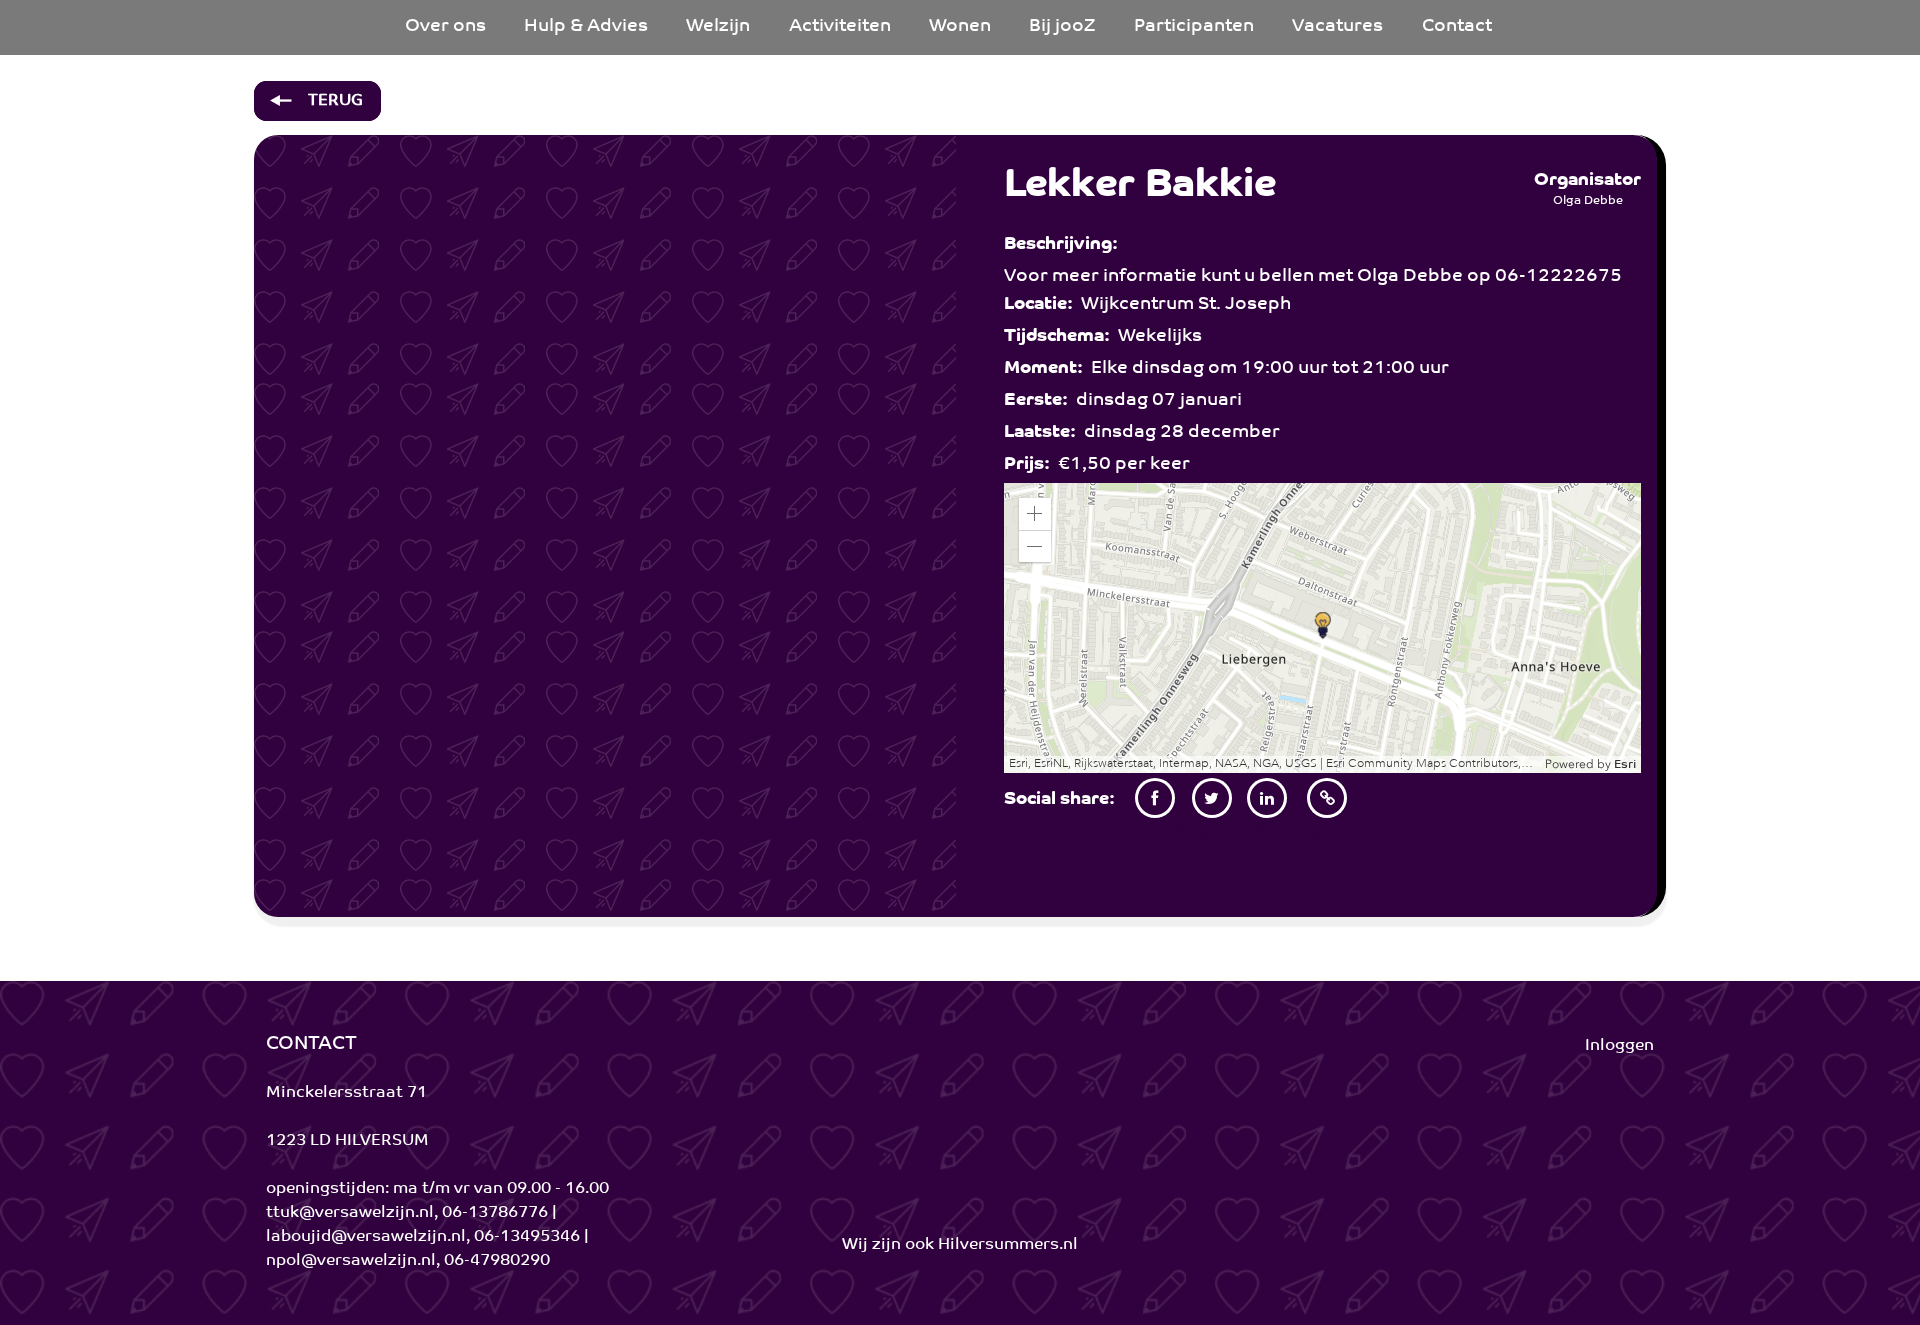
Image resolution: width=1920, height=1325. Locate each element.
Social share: (1063, 800)
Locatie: (1042, 305)
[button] (1035, 514)
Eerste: (1040, 401)
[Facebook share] (1155, 798)
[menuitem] (445, 27)
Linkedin (1267, 831)
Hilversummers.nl (1008, 1245)
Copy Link (1327, 831)
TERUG (333, 101)
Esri (1625, 765)
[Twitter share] (1212, 798)
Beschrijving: (1065, 245)
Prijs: (1031, 465)
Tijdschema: (1061, 337)
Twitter (1211, 831)
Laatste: (1044, 433)
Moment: (1047, 369)
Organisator (1587, 181)
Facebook (1155, 831)
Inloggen (1619, 1046)
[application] (1323, 628)
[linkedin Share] (1267, 798)
